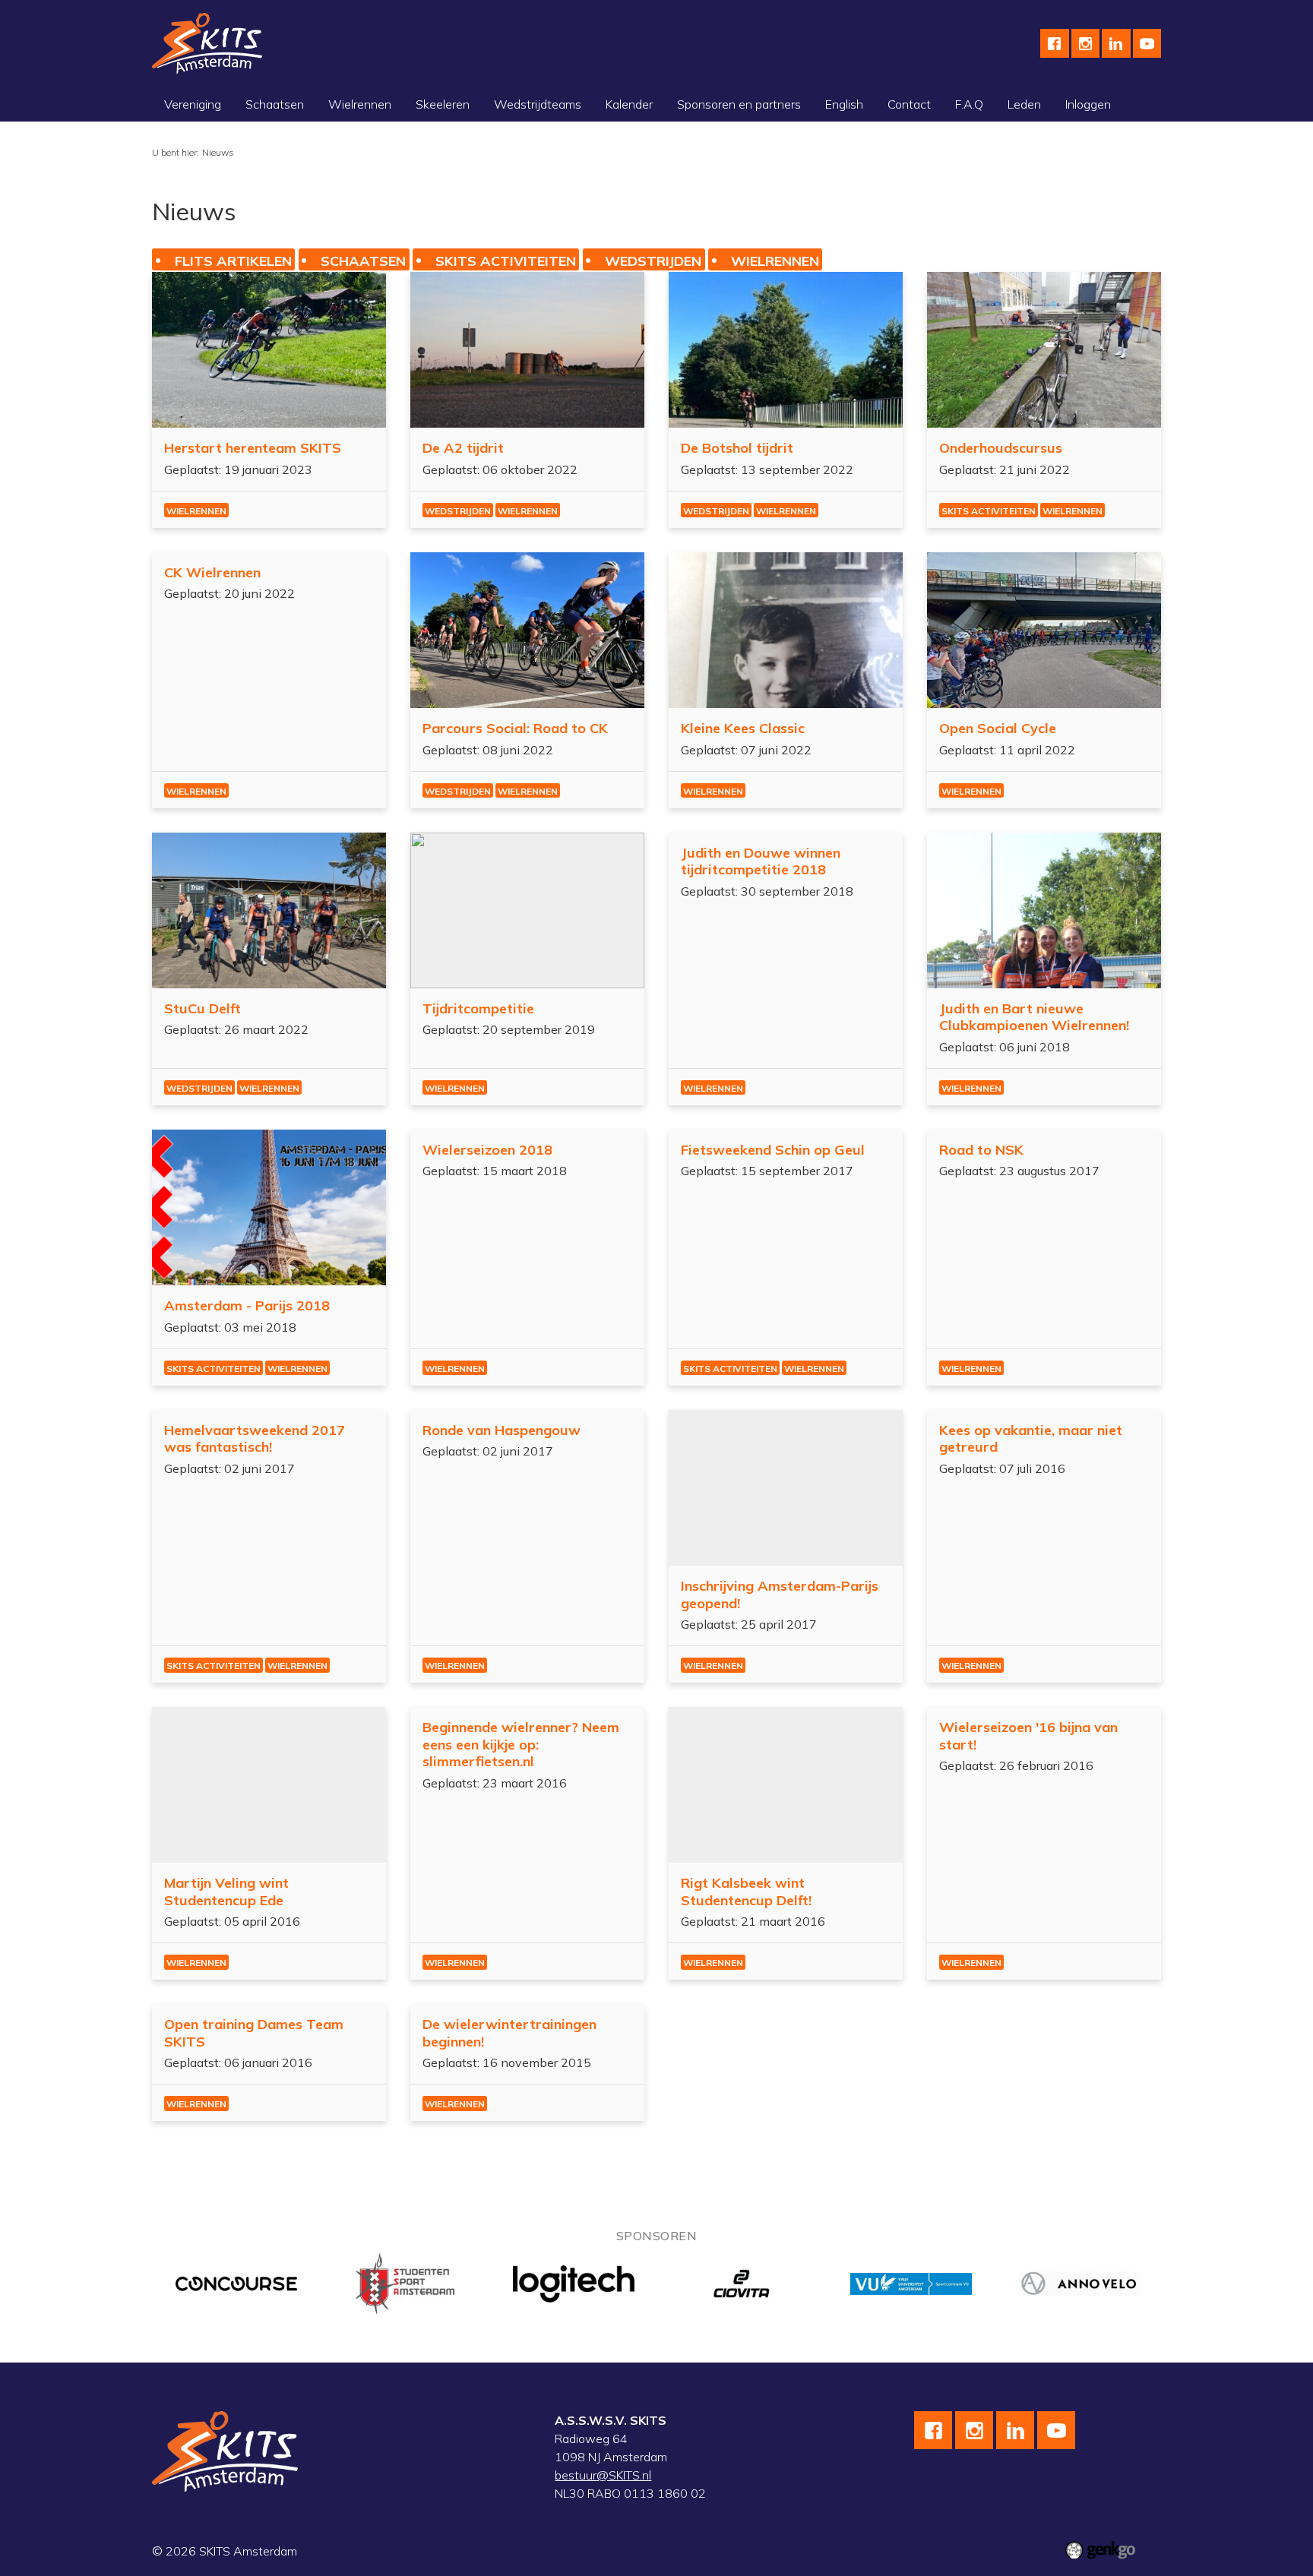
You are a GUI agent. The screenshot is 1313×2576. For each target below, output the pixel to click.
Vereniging (193, 104)
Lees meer (269, 400)
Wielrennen (360, 104)
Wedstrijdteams (538, 104)
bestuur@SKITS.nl (603, 2475)
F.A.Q (969, 104)
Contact (909, 104)
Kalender (629, 104)
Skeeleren (443, 104)
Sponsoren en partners (739, 104)
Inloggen (1088, 104)
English (844, 104)
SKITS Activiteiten (506, 260)
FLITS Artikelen (233, 260)
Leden (1024, 104)
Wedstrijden (653, 260)
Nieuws (218, 152)
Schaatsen (275, 104)
